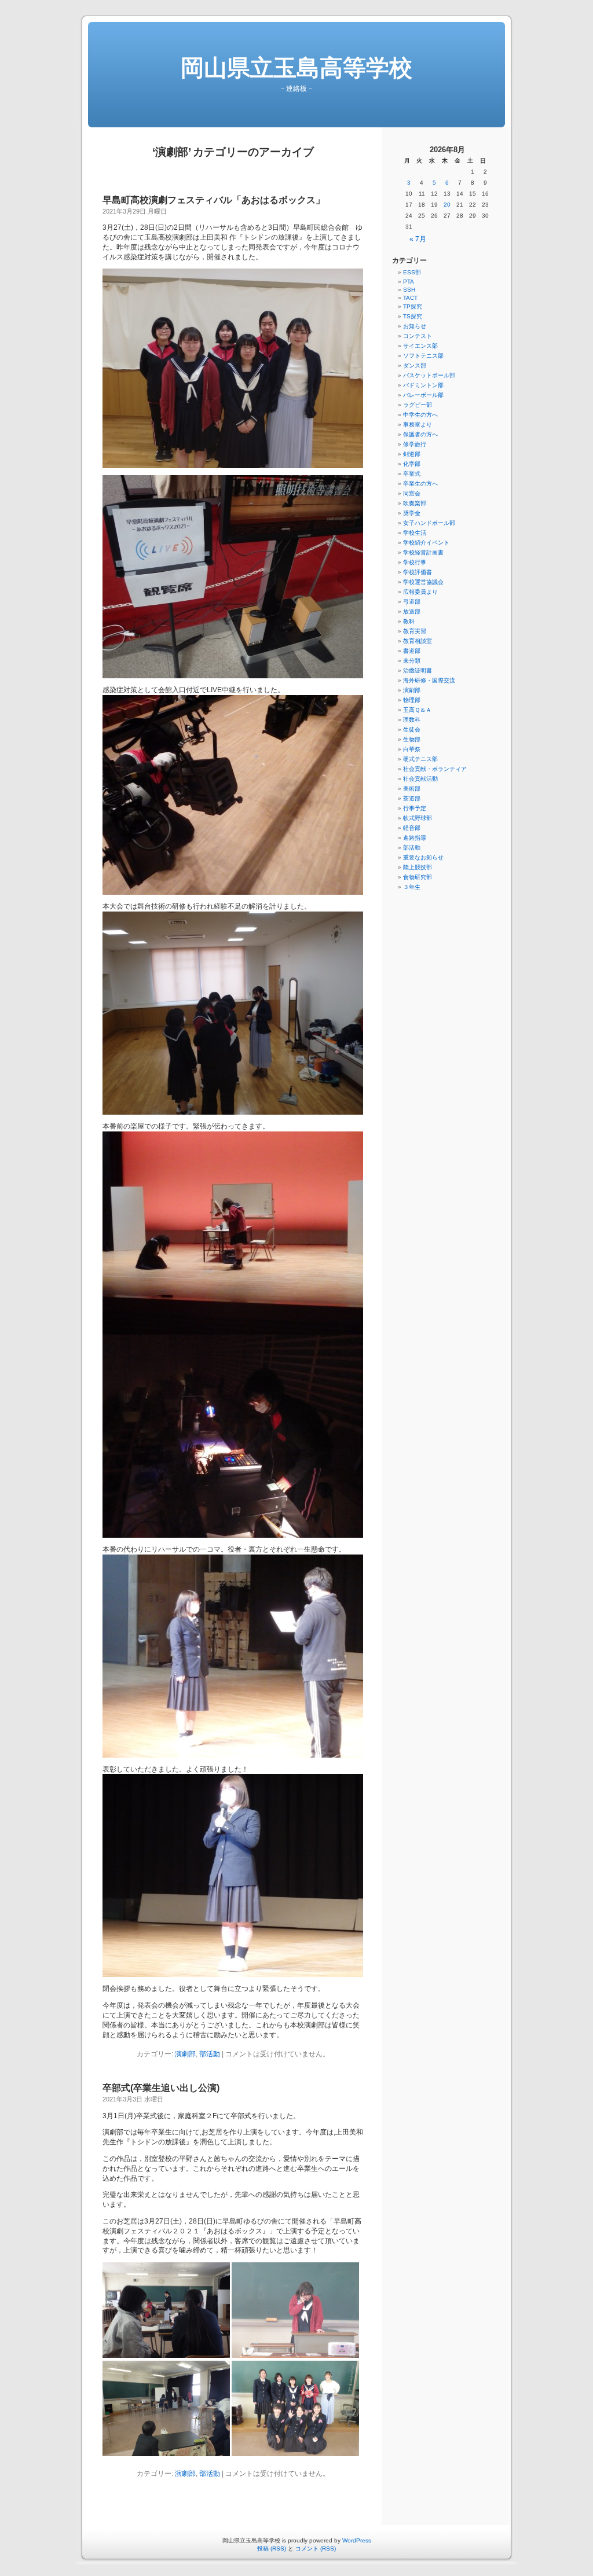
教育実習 (415, 631)
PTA (409, 282)
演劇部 (185, 2054)
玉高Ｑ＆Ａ (417, 710)
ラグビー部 (418, 405)
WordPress (357, 2540)
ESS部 (412, 272)
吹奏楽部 (415, 503)
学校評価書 (418, 572)
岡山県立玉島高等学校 (296, 68)
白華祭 (412, 749)
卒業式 (412, 474)
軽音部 (412, 828)
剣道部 (412, 454)
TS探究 (413, 316)
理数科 (412, 720)
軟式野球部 (418, 818)
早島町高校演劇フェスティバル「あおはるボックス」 (214, 200)
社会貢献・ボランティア (435, 769)
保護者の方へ (420, 434)
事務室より (418, 425)
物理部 (412, 700)
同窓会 (412, 493)
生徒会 (412, 730)
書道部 (412, 651)
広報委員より (420, 592)
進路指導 (415, 838)
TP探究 (413, 306)
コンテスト (418, 336)
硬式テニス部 (420, 759)
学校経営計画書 (423, 552)
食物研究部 (418, 877)
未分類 (412, 661)
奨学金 (412, 513)
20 (447, 205)
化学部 (412, 464)
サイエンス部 (420, 346)
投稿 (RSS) (272, 2549)
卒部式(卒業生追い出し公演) (161, 2088)
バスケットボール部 (429, 375)
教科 (409, 621)
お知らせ (415, 326)
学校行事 (415, 562)
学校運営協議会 (423, 582)
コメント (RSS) (316, 2549)
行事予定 (415, 808)
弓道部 (412, 602)
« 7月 (418, 239)
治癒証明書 (418, 670)
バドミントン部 (423, 385)
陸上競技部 (418, 867)
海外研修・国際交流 (429, 680)
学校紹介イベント (426, 543)
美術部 (412, 789)
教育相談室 (418, 641)
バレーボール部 (423, 395)
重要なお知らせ (423, 857)
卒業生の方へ (420, 484)
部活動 (210, 2054)
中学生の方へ (420, 415)
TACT (410, 298)
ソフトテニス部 (423, 356)
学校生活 (415, 533)
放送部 (412, 611)
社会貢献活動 (420, 779)
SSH (409, 290)
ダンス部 (415, 365)
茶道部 (412, 798)
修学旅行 (415, 444)
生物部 (412, 739)
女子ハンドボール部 (429, 523)
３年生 (412, 887)
